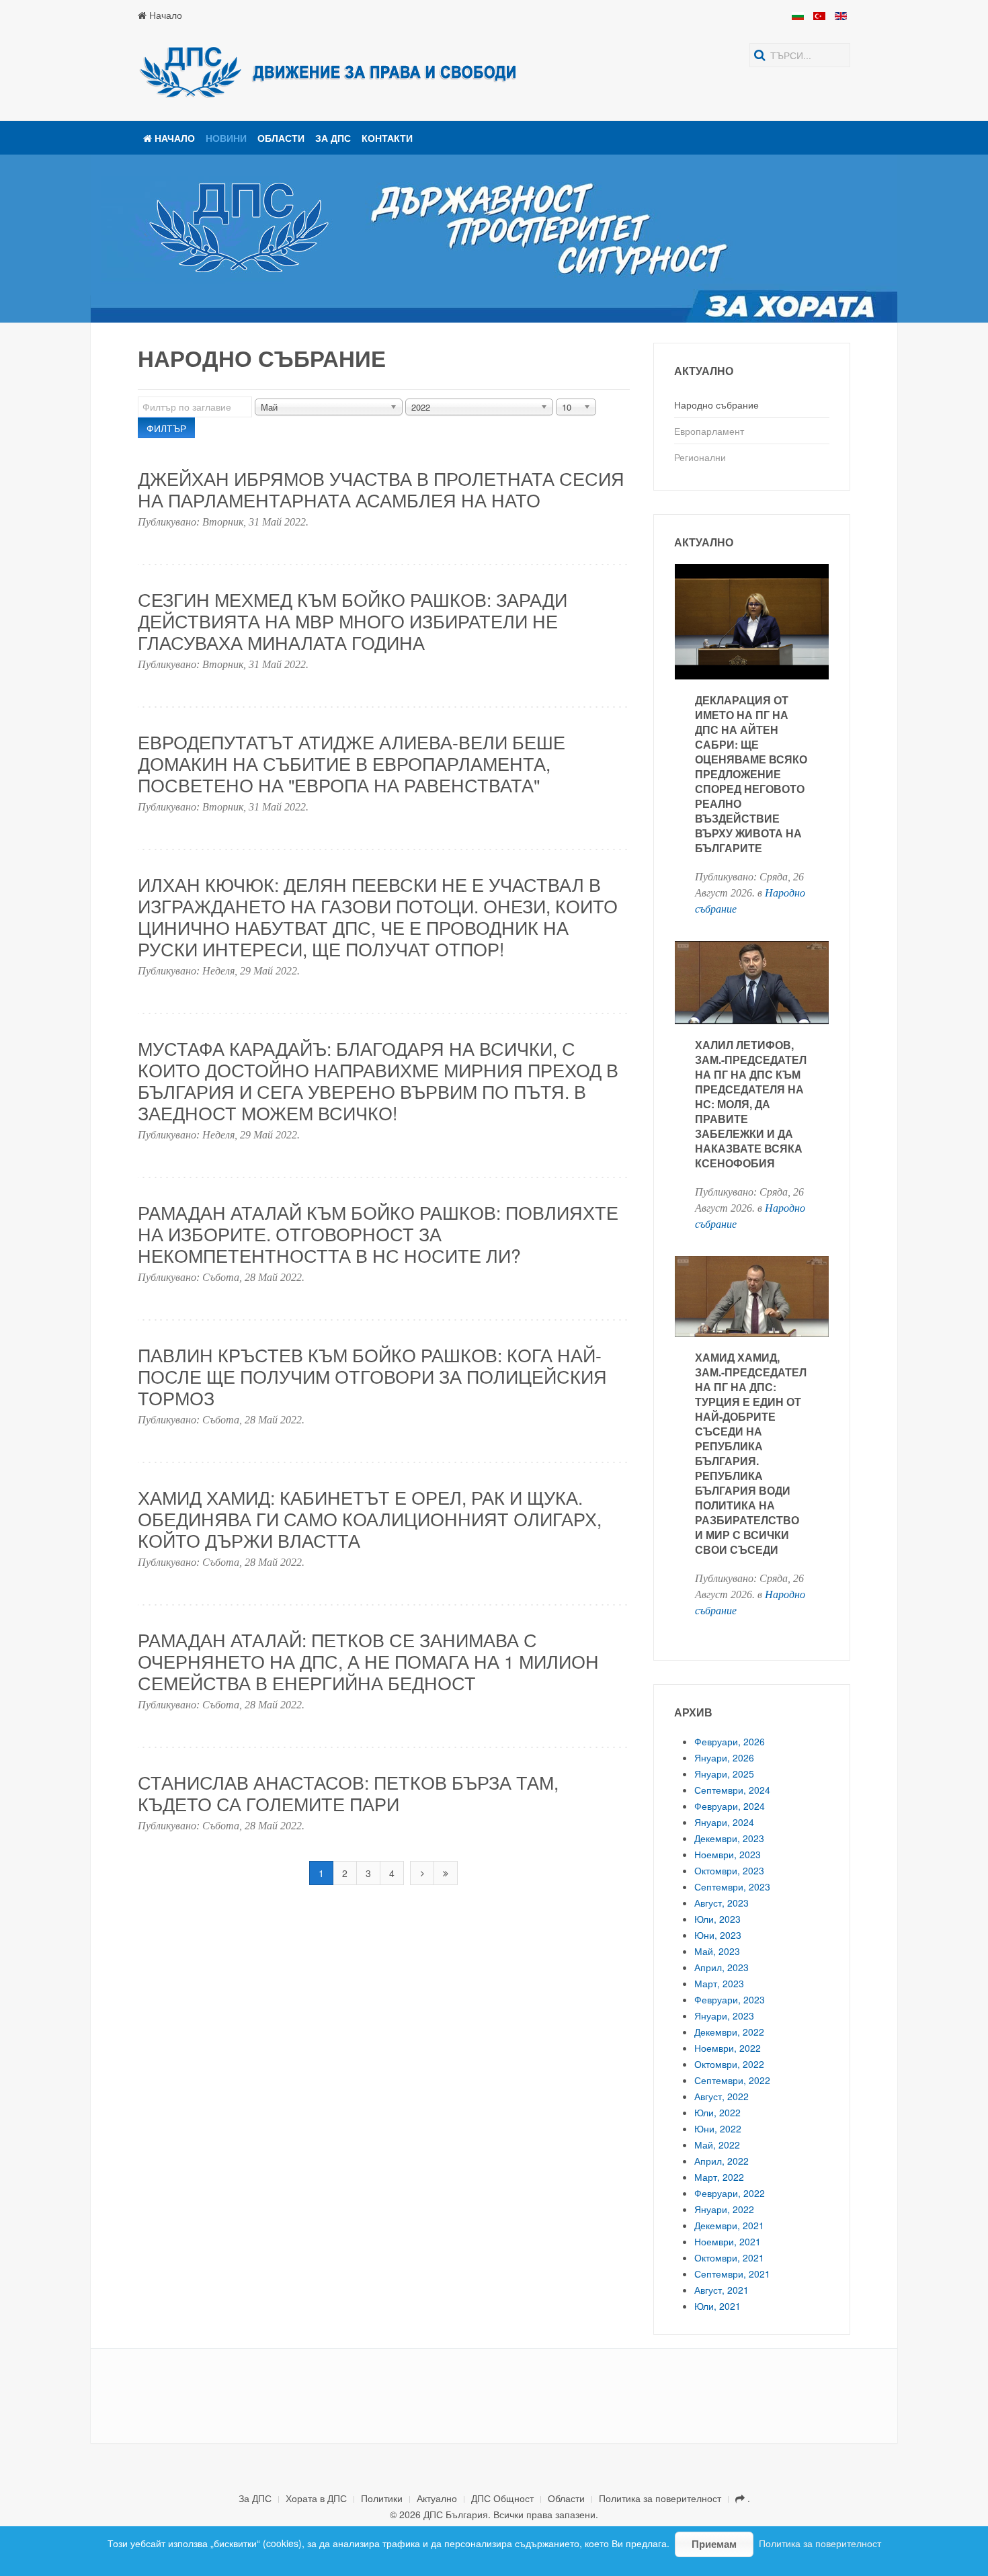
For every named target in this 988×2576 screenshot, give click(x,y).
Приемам (714, 2544)
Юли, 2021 (717, 2306)
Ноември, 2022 (728, 2048)
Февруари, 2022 (730, 2193)
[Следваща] (422, 1873)
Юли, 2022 (717, 2112)
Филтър (166, 428)
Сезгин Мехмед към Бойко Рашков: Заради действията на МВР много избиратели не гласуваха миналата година (353, 621)
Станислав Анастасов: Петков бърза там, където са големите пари (348, 1793)
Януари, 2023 (724, 2016)
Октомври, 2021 (729, 2257)
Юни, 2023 (718, 1935)
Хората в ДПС (316, 2498)
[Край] (446, 1873)
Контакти (387, 138)
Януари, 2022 (724, 2209)
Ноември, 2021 (728, 2241)
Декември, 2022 (729, 2032)
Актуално (437, 2498)
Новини (226, 138)
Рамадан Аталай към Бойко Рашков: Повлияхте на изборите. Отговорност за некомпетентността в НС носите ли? (378, 1234)
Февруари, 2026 (730, 1741)
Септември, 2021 (732, 2274)
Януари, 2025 (724, 1774)
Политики (382, 2498)
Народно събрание (716, 405)
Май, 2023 (717, 1951)
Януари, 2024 (724, 1822)
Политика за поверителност (660, 2498)
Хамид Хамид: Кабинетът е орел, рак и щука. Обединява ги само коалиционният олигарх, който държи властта (370, 1519)
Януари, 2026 (724, 1757)
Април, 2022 (722, 2161)
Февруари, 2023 (730, 1999)
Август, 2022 (722, 2096)
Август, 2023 (722, 1903)
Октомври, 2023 (729, 1870)
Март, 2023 (719, 1983)
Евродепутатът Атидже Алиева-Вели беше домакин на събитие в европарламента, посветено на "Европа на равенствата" (352, 763)
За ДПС (333, 138)
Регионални (700, 457)
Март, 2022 (719, 2177)
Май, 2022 (717, 2145)
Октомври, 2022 (729, 2064)
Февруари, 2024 (730, 1806)
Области (281, 138)
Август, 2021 (722, 2290)
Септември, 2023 (732, 1886)
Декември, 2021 (729, 2225)
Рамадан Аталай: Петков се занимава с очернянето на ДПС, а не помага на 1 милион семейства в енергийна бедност (368, 1661)
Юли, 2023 (717, 1919)
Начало (164, 15)
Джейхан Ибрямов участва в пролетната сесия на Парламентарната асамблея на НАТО (381, 489)
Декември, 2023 (729, 1838)
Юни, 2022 (718, 2128)
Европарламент (709, 431)
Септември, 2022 (732, 2080)
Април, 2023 (722, 1967)
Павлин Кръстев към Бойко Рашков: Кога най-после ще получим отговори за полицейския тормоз (372, 1376)
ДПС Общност (502, 2498)
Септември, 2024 (732, 1790)
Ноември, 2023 (728, 1854)
